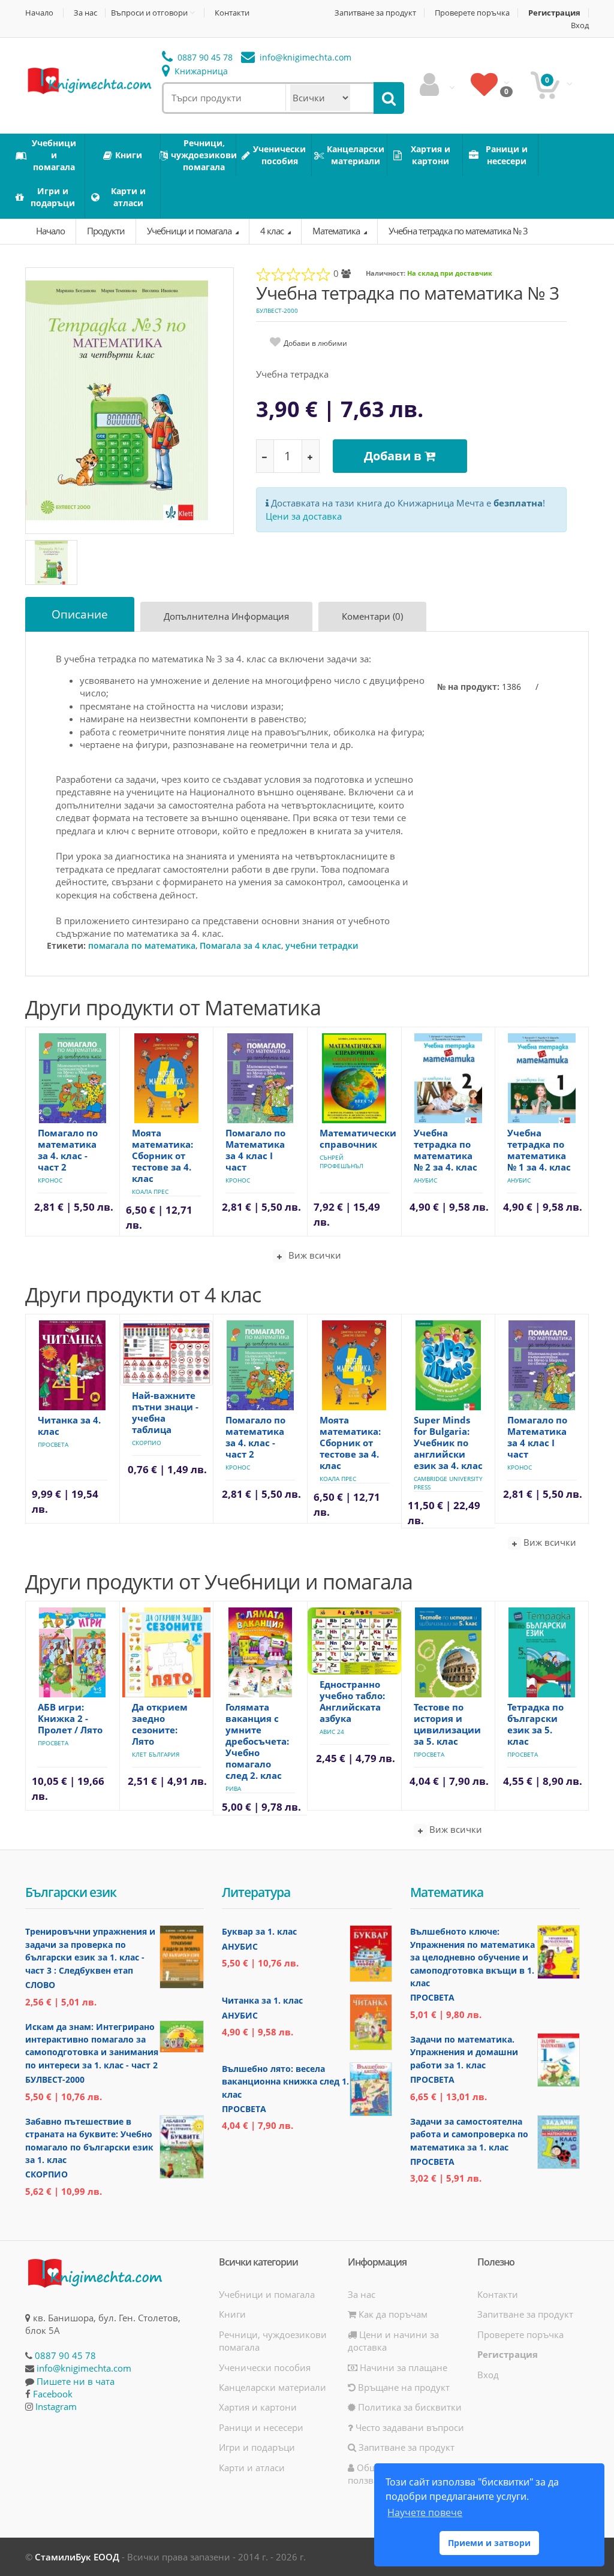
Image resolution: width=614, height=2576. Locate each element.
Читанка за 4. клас (69, 1426)
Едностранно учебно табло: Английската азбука (352, 1701)
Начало (39, 13)
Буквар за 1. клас (259, 1931)
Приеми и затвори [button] (489, 2543)
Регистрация (554, 13)
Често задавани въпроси (409, 2427)
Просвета (53, 1444)
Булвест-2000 (277, 310)
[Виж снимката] (130, 400)
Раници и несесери (261, 2427)
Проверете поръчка (472, 13)
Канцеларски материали (273, 2387)
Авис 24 (332, 1732)
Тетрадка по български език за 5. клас (535, 1724)
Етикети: (66, 945)
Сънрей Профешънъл (341, 1162)
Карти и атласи (252, 2468)
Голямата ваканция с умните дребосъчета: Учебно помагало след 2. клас (257, 1741)
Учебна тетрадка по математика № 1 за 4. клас (539, 1150)
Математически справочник (358, 1138)
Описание (80, 614)
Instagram (56, 2406)
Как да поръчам (392, 2314)
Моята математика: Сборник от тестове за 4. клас (162, 1156)
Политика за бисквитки (409, 2407)
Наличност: (386, 273)
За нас (85, 13)
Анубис (425, 1180)
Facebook (53, 2394)
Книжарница (200, 71)
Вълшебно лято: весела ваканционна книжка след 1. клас (285, 2082)
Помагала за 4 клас (240, 945)
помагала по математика (142, 945)
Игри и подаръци (257, 2447)
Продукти (106, 231)
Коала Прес (150, 1192)
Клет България (156, 1754)
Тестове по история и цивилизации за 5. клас (447, 1724)
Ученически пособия (265, 2367)
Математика (337, 231)
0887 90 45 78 (204, 57)
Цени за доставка (304, 516)
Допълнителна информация (226, 616)
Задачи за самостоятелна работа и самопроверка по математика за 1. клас (469, 2134)
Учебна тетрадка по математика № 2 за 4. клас (446, 1150)
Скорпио (147, 1443)
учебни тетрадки (322, 945)
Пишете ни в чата (76, 2381)
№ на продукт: (468, 687)
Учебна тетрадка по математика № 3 (458, 231)
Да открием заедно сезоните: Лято (160, 1724)
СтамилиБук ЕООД (77, 2557)
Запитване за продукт (375, 13)
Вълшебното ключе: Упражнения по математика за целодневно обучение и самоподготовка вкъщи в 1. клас (472, 1957)
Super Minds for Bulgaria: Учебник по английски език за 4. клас (448, 1443)
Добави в (394, 456)
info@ (304, 57)
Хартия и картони (258, 2407)
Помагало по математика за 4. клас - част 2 (68, 1150)
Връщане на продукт (403, 2387)
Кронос (50, 1180)
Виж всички (314, 1255)
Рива (233, 1788)
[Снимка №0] (51, 562)
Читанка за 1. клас (262, 2000)
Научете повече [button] (425, 2512)
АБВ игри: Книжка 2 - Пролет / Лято (70, 1718)
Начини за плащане (402, 2367)
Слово (40, 1985)
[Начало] (89, 80)
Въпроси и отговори (149, 13)
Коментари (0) (372, 616)
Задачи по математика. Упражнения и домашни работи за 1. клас (464, 2052)
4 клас (273, 231)
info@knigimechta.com (84, 2368)
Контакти (232, 13)
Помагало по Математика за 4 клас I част (255, 1150)
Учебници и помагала (190, 231)
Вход (580, 25)
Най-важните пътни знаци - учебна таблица (165, 1412)
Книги (232, 2314)
